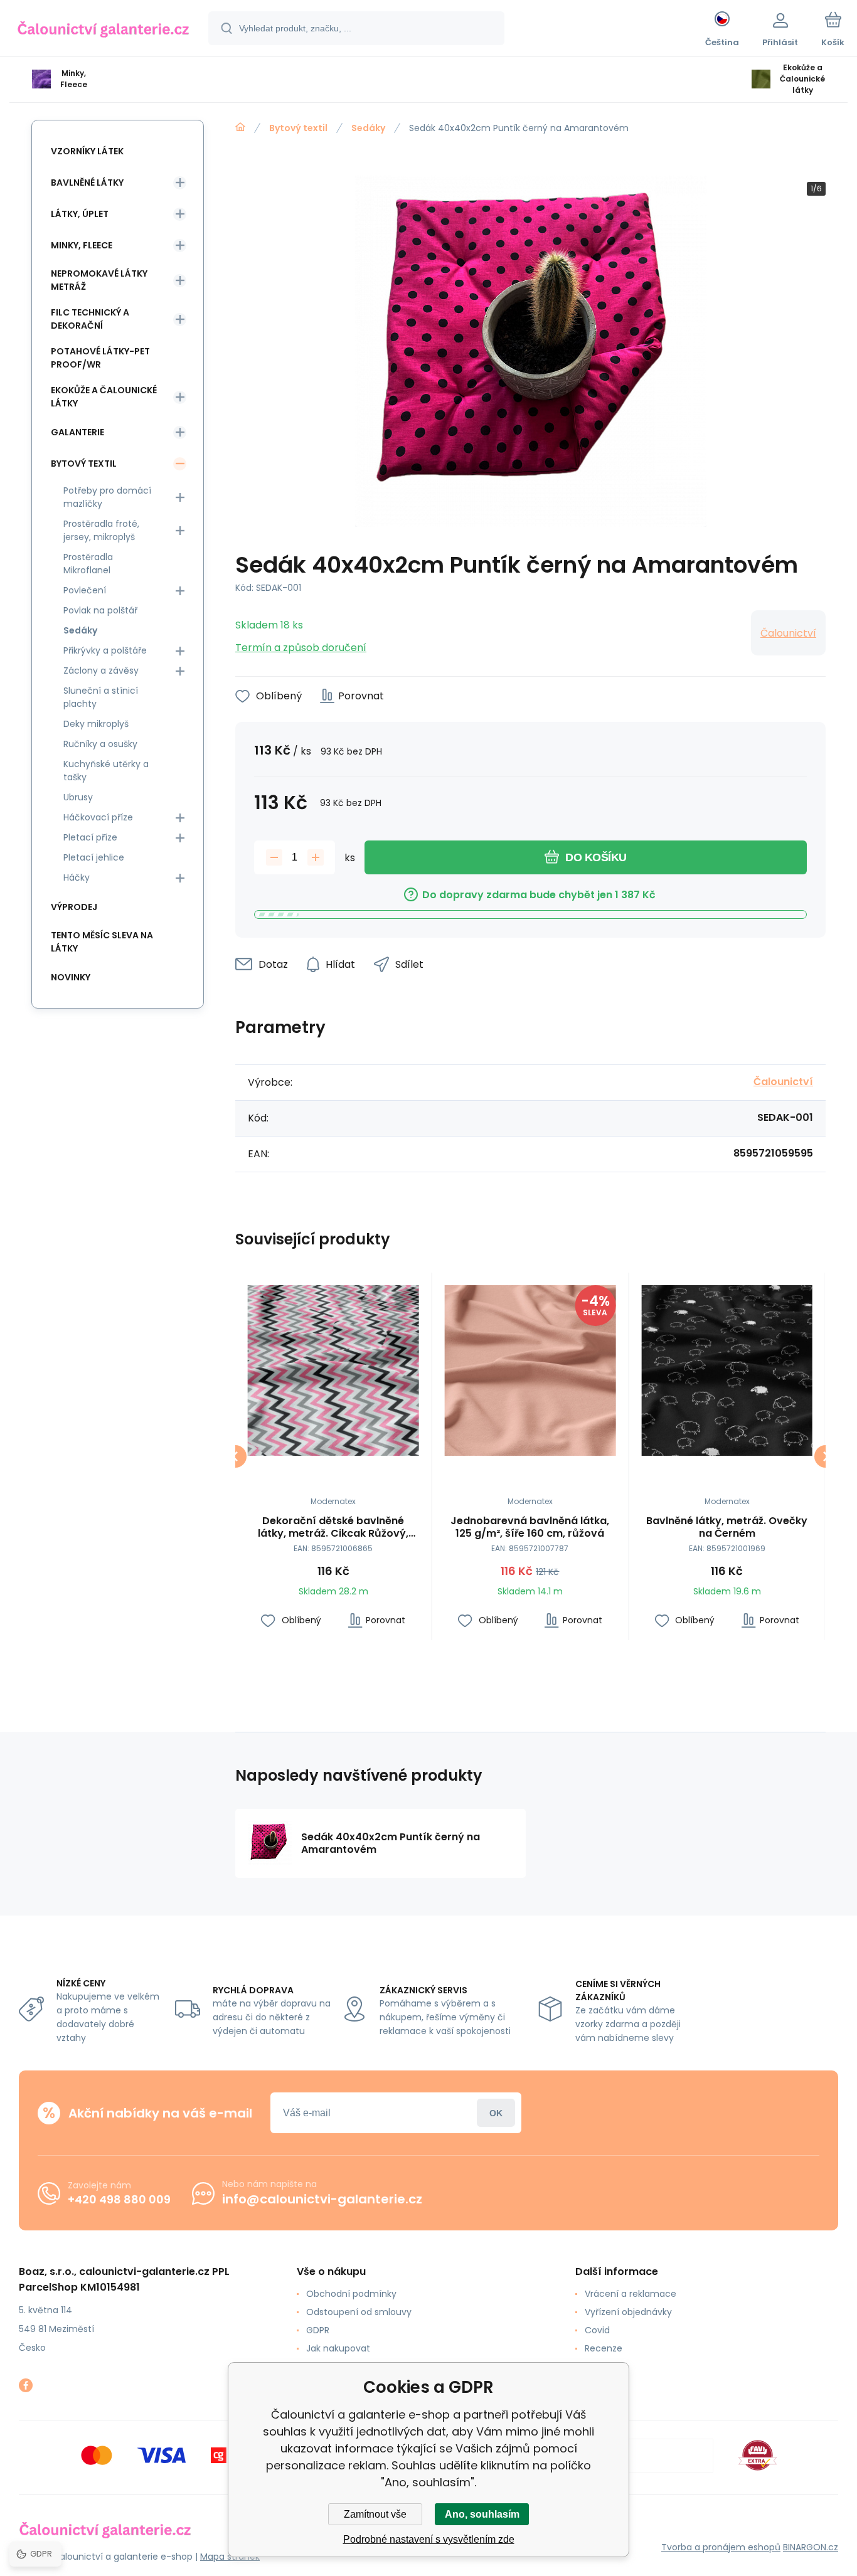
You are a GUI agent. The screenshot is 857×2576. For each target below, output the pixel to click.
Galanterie (77, 432)
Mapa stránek (230, 2557)
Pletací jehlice (94, 857)
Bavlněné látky (87, 183)
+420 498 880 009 (119, 2199)
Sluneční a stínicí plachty (101, 697)
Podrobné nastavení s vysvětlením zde (429, 2539)
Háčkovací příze (98, 817)
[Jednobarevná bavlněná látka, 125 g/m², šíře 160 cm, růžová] (530, 1371)
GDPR (318, 2330)
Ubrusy (78, 797)
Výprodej (74, 907)
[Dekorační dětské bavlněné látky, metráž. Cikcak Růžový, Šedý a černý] (333, 1371)
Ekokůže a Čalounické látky (104, 397)
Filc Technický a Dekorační (90, 319)
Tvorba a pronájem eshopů (721, 2547)
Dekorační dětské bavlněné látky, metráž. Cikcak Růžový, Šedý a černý (333, 1527)
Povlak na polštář (100, 610)
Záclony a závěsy (101, 671)
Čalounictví (788, 633)
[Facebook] (26, 2385)
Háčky (77, 877)
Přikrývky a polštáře (105, 650)
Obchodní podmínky (351, 2294)
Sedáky (368, 128)
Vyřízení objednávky (628, 2312)
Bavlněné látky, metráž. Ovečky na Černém (727, 1527)
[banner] (103, 30)
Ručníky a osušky (100, 744)
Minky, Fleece (82, 245)
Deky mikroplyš (96, 724)
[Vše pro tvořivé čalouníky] (240, 127)
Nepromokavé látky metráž (99, 280)
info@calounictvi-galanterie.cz (322, 2199)
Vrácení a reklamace (631, 2294)
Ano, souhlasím (482, 2514)
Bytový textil (298, 128)
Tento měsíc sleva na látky (102, 942)
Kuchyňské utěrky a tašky (106, 771)
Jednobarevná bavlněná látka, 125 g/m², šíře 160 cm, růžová (530, 1527)
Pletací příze (90, 837)
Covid (597, 2330)
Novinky (71, 977)
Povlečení (85, 590)
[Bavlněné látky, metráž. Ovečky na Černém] (727, 1371)
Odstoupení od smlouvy (359, 2312)
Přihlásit (496, 2113)
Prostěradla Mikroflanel (88, 564)
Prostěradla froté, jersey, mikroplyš (101, 530)
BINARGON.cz (811, 2547)
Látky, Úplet (80, 214)
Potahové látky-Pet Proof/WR (100, 358)
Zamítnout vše (375, 2514)
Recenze (604, 2348)
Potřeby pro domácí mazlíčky (107, 497)
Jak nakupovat (338, 2348)
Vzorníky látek (87, 151)
